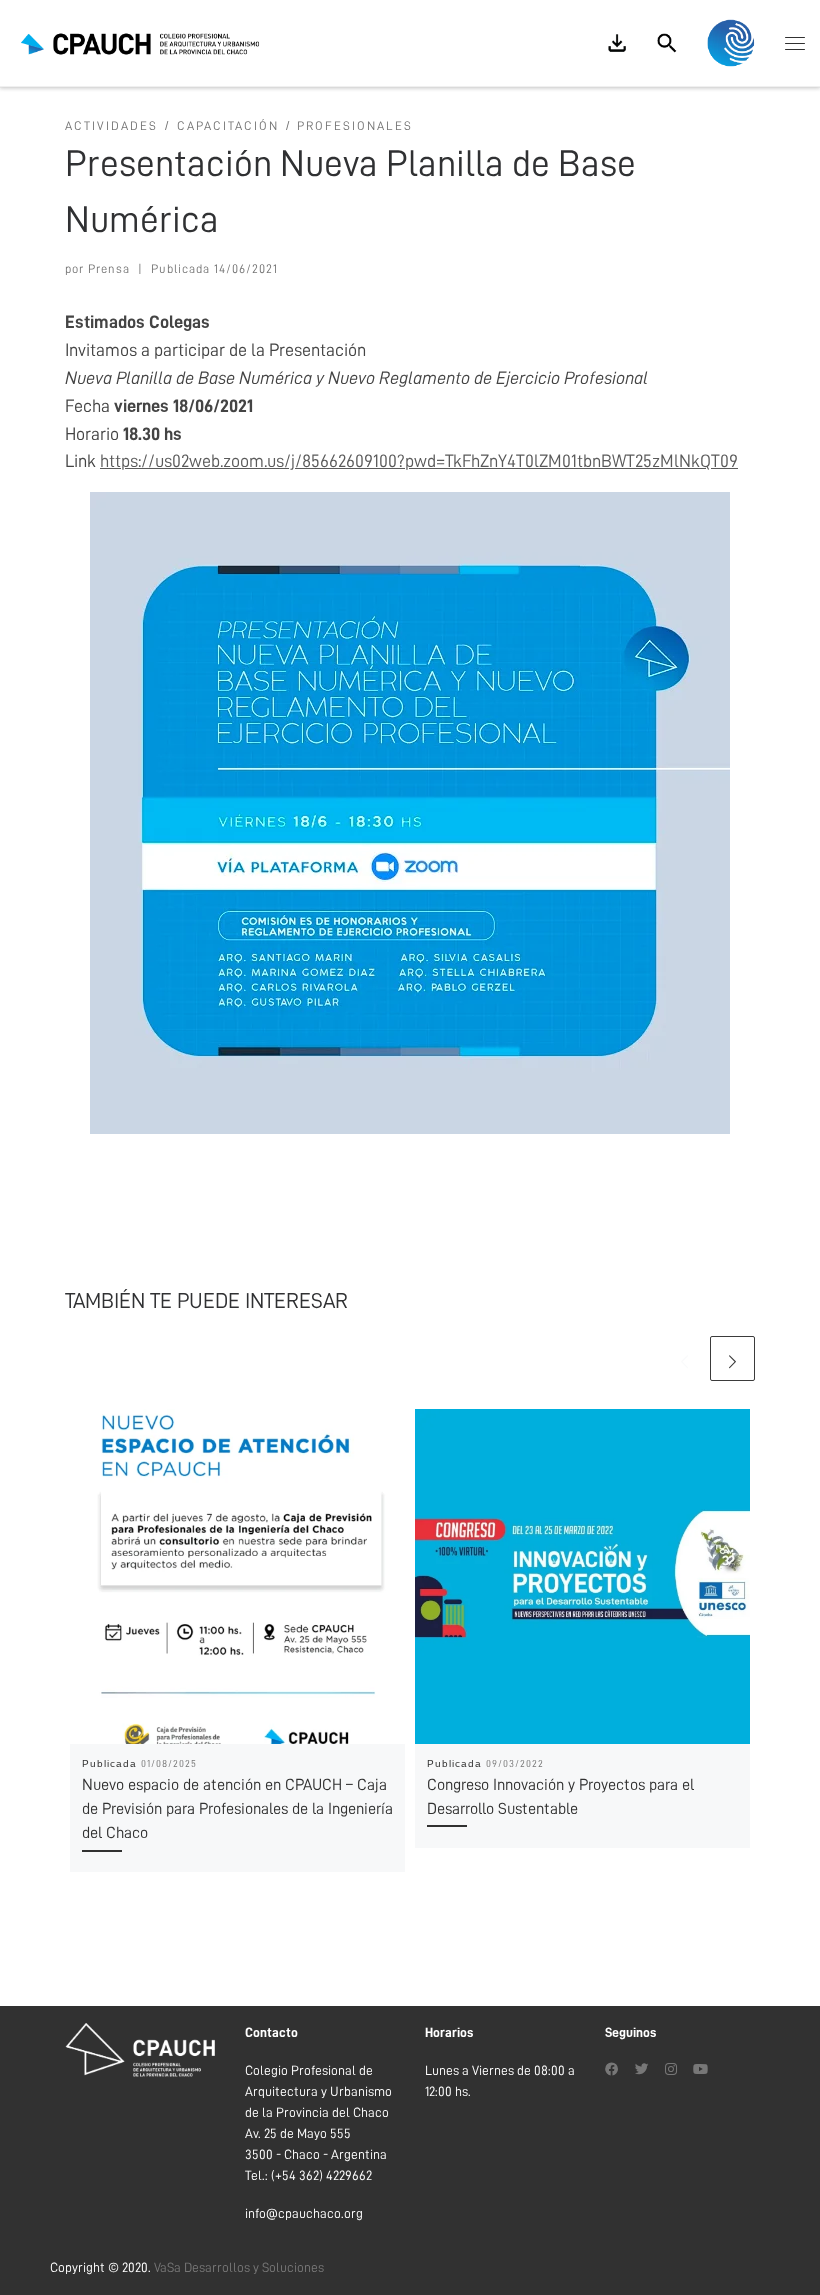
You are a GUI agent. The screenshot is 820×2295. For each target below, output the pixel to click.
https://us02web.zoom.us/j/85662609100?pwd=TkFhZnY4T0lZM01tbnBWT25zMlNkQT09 (419, 461)
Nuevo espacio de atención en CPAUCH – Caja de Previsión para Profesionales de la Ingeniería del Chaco (237, 1809)
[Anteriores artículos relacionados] (684, 1358)
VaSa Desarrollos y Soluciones (239, 2267)
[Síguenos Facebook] (612, 2070)
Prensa (109, 269)
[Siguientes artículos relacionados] (732, 1358)
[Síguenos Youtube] (700, 2070)
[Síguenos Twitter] (642, 2070)
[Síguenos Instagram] (671, 2070)
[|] (140, 42)
